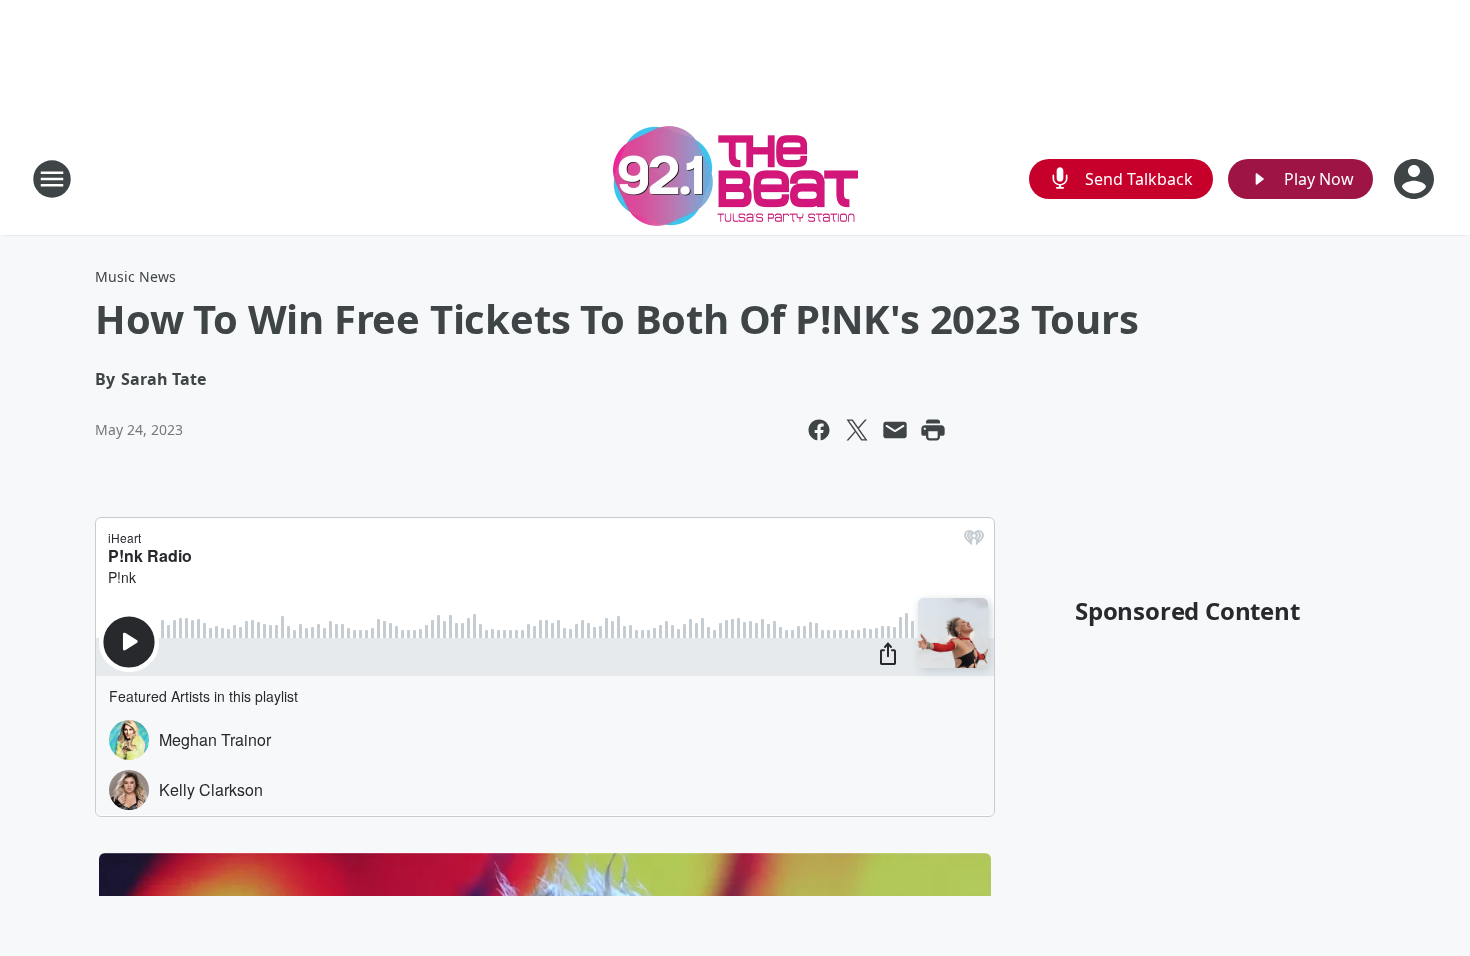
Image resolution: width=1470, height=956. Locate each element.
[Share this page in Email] (895, 430)
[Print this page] (933, 430)
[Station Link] (735, 178)
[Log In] (1416, 179)
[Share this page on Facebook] (819, 430)
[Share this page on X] (857, 430)
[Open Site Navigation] (52, 179)
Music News (135, 276)
